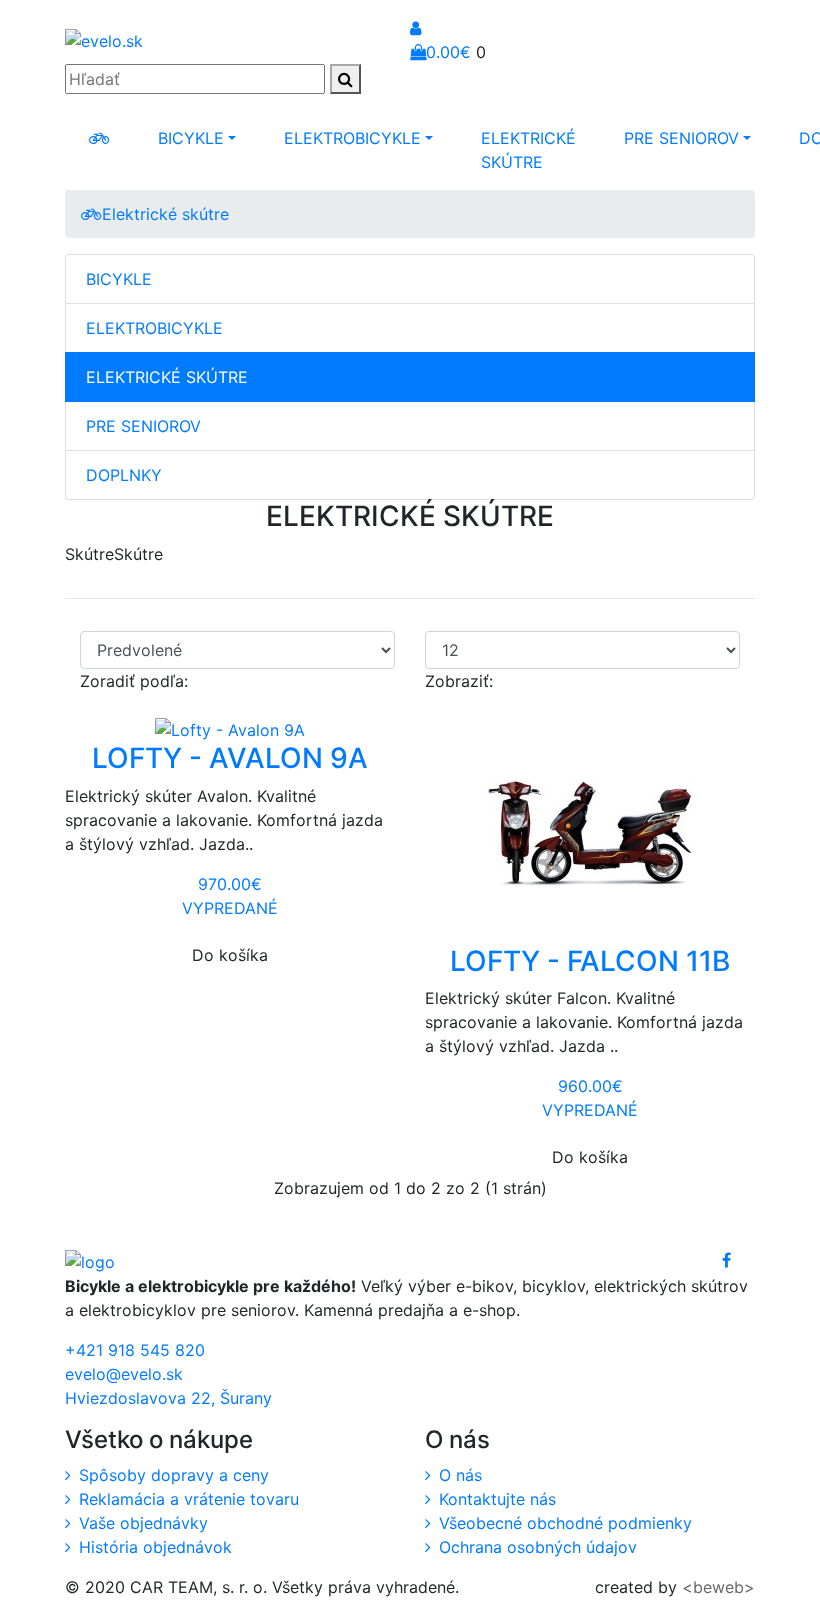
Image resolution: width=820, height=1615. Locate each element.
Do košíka (230, 955)
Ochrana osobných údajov (538, 1547)
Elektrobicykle (352, 138)
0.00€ (448, 52)
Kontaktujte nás (497, 1499)
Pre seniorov (681, 138)
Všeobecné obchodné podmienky (565, 1523)
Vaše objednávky (143, 1523)
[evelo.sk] (99, 138)
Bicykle (191, 138)
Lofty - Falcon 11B (590, 961)
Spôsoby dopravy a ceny (174, 1475)
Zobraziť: (459, 681)
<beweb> (718, 1587)
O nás (460, 1475)
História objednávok (155, 1547)
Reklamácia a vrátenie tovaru (189, 1499)
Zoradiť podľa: (134, 681)
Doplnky (124, 475)
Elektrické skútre (528, 150)
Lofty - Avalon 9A (230, 758)
